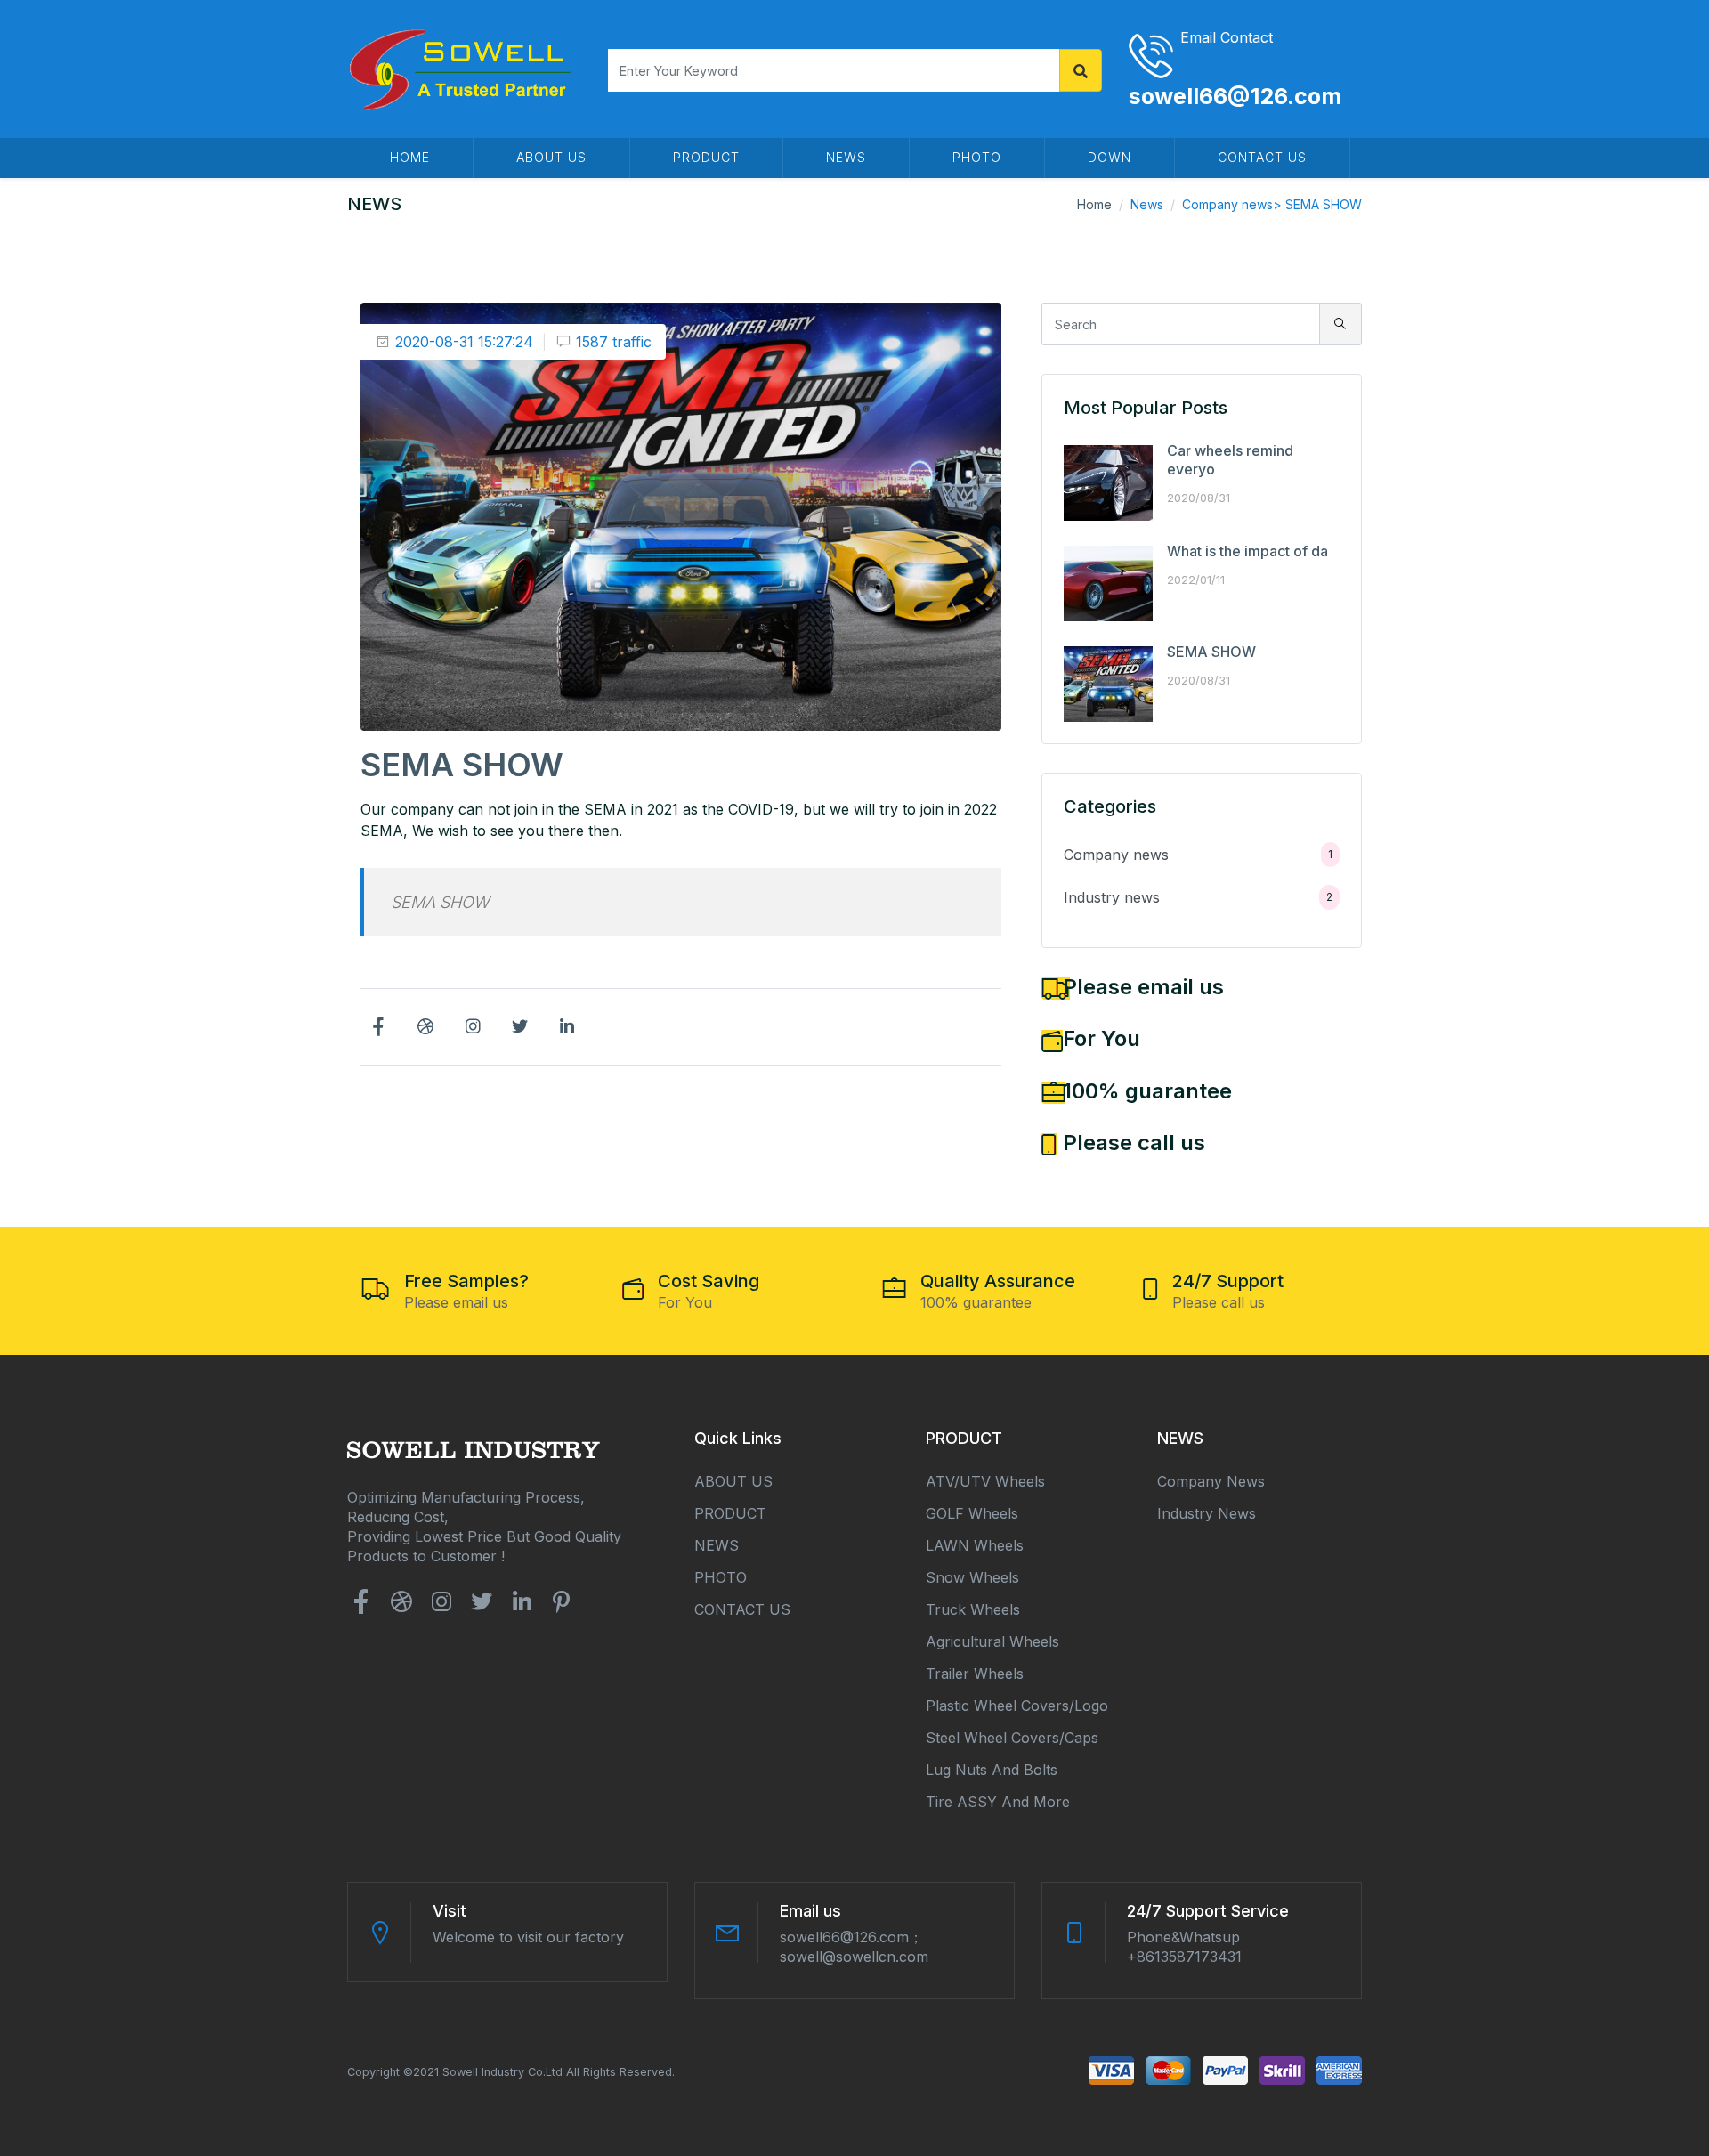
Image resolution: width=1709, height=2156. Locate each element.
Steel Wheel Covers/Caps (1012, 1738)
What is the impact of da (1247, 551)
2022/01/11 (1196, 580)
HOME (410, 157)
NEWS (846, 157)
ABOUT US (551, 157)
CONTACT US (1262, 157)
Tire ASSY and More (998, 1802)
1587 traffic (614, 342)
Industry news (1198, 897)
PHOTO (977, 157)
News (1147, 204)
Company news (1227, 204)
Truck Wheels (973, 1609)
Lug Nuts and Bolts (992, 1770)
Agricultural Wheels (992, 1641)
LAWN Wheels (975, 1545)
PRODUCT (706, 157)
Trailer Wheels (975, 1674)
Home (1094, 204)
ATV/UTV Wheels (985, 1481)
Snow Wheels (972, 1577)
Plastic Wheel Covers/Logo (1017, 1706)
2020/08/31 (1199, 498)
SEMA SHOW (1211, 652)
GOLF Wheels (972, 1513)
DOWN (1110, 157)
